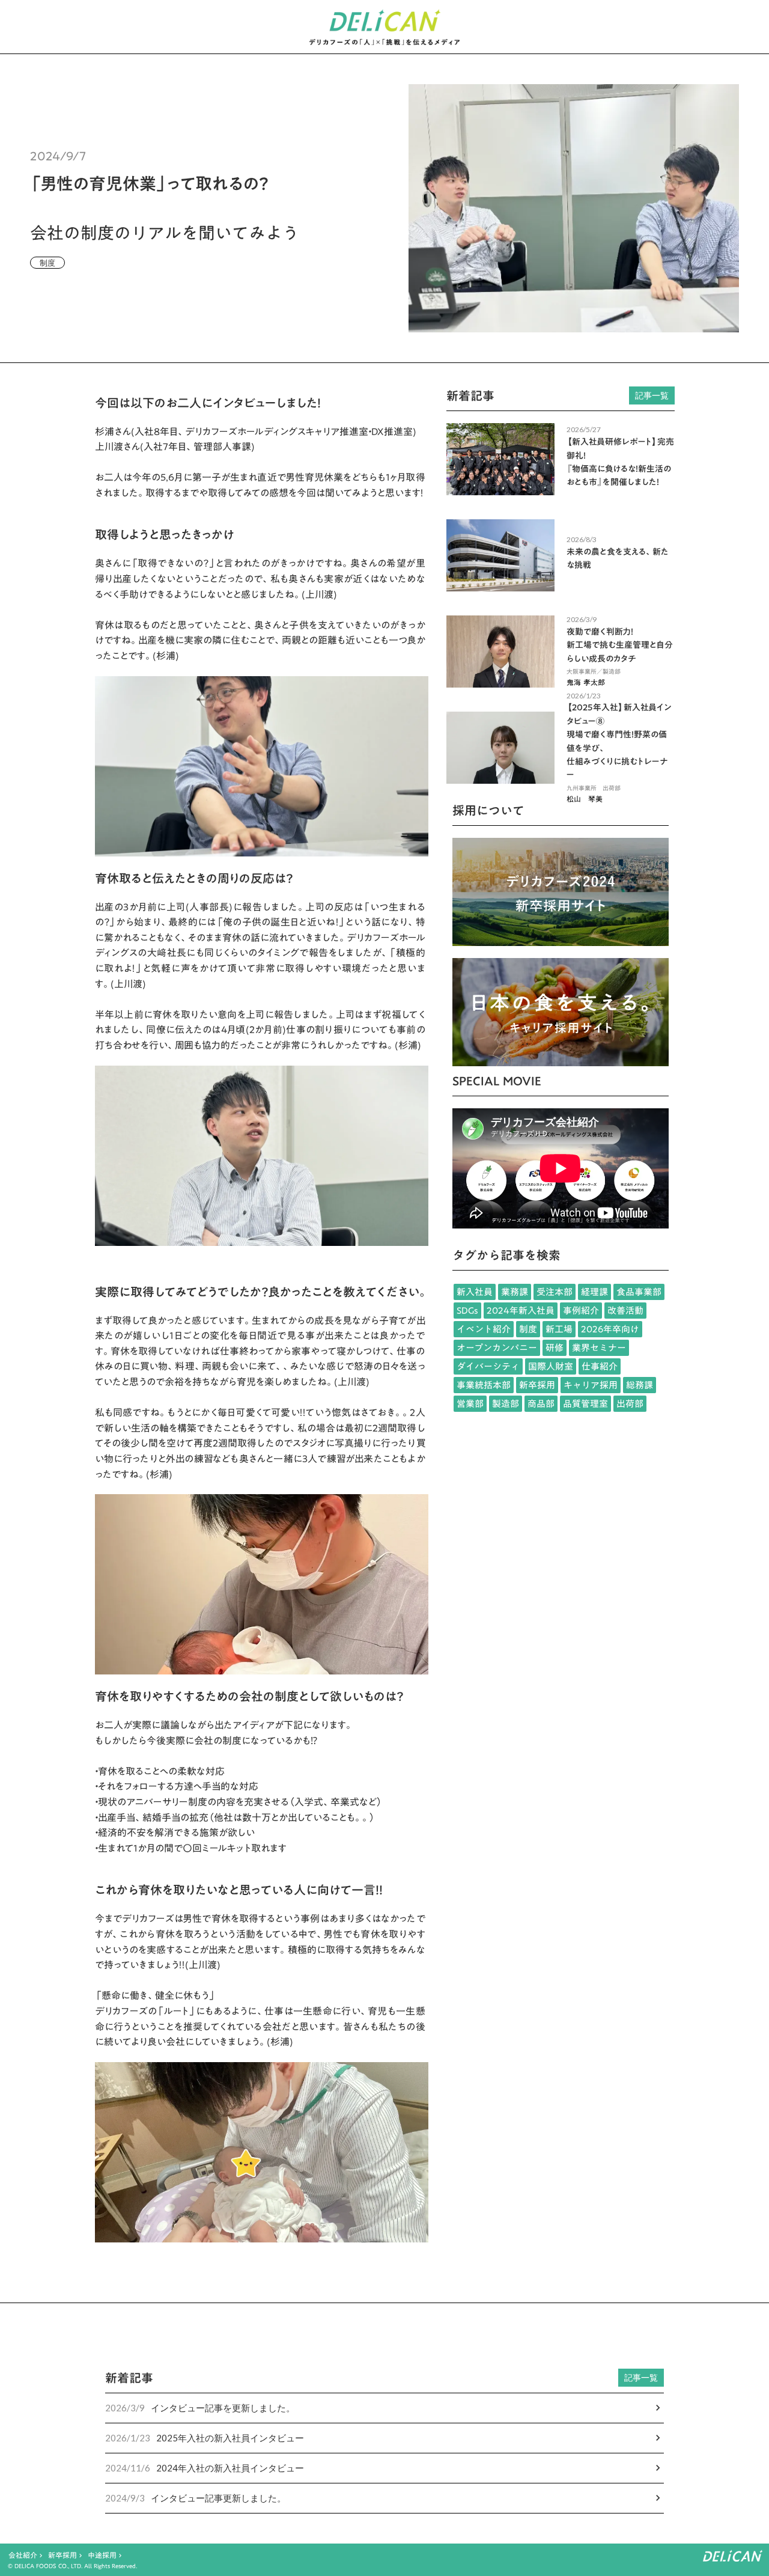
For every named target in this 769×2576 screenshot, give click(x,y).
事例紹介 (581, 1311)
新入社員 (475, 1292)
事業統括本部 (484, 1385)
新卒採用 (537, 1385)
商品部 (541, 1404)
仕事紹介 (600, 1366)
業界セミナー (599, 1348)
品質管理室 (585, 1404)
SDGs (467, 1311)
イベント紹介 (484, 1329)
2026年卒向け (610, 1329)
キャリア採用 (591, 1385)
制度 (528, 1329)
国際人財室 (551, 1366)
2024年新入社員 (521, 1311)
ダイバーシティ (488, 1366)
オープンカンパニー (497, 1348)
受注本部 (555, 1292)
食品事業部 (639, 1292)
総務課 (640, 1385)
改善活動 (625, 1311)
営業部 (470, 1404)
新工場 (559, 1329)
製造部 (506, 1404)
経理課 (594, 1292)
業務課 (515, 1292)
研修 (555, 1348)
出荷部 (630, 1404)
